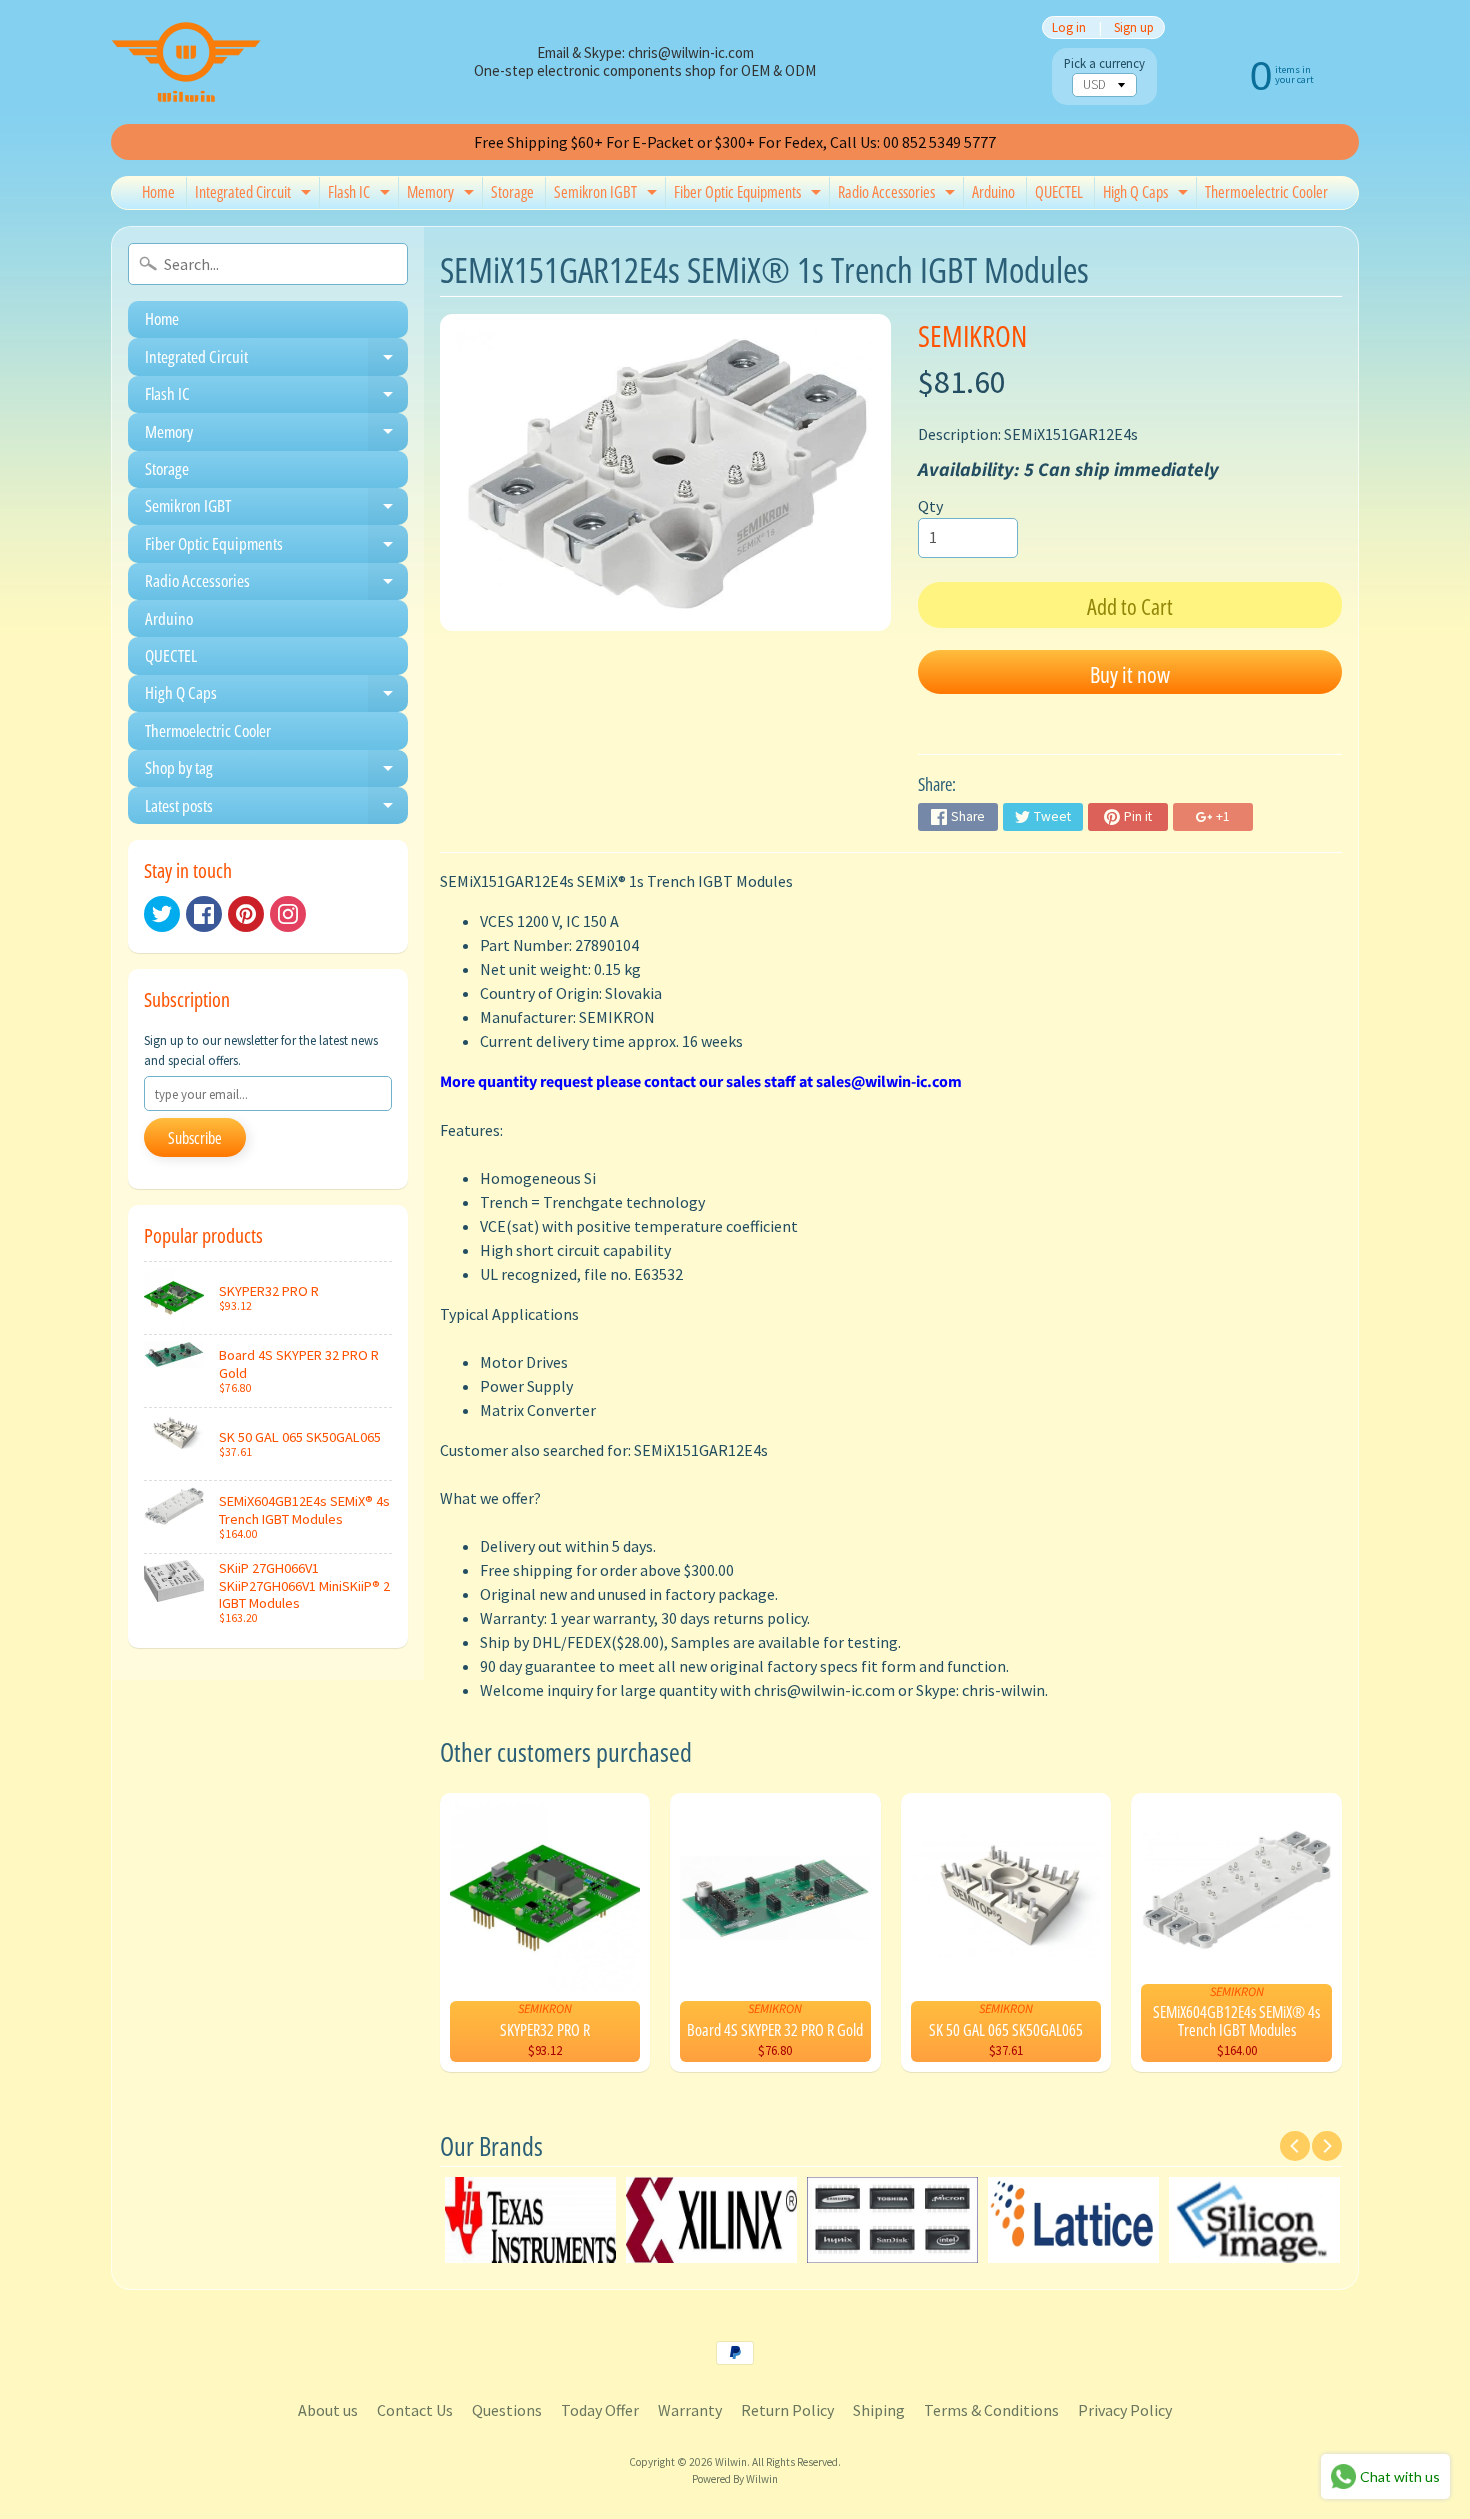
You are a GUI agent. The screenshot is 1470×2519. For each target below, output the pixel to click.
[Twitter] (162, 914)
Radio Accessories (899, 195)
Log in (1069, 27)
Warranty (690, 2410)
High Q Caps (1148, 195)
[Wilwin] (186, 62)
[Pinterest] (246, 914)
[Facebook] (204, 914)
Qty (930, 506)
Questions (507, 2410)
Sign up (1134, 27)
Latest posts (276, 809)
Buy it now (1130, 674)
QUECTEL (1059, 192)
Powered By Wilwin (735, 2479)
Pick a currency (1104, 63)
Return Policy (787, 2410)
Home (158, 192)
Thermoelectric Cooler (1266, 192)
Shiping (879, 2410)
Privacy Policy (1125, 2410)
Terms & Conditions (991, 2410)
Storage (512, 192)
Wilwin (731, 2462)
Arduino (993, 192)
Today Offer (600, 2410)
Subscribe (195, 1138)
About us (328, 2410)
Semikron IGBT (608, 195)
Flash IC (361, 195)
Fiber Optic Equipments (750, 195)
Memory (443, 195)
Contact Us (415, 2410)
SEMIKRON (972, 335)
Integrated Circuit (255, 195)
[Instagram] (288, 914)
